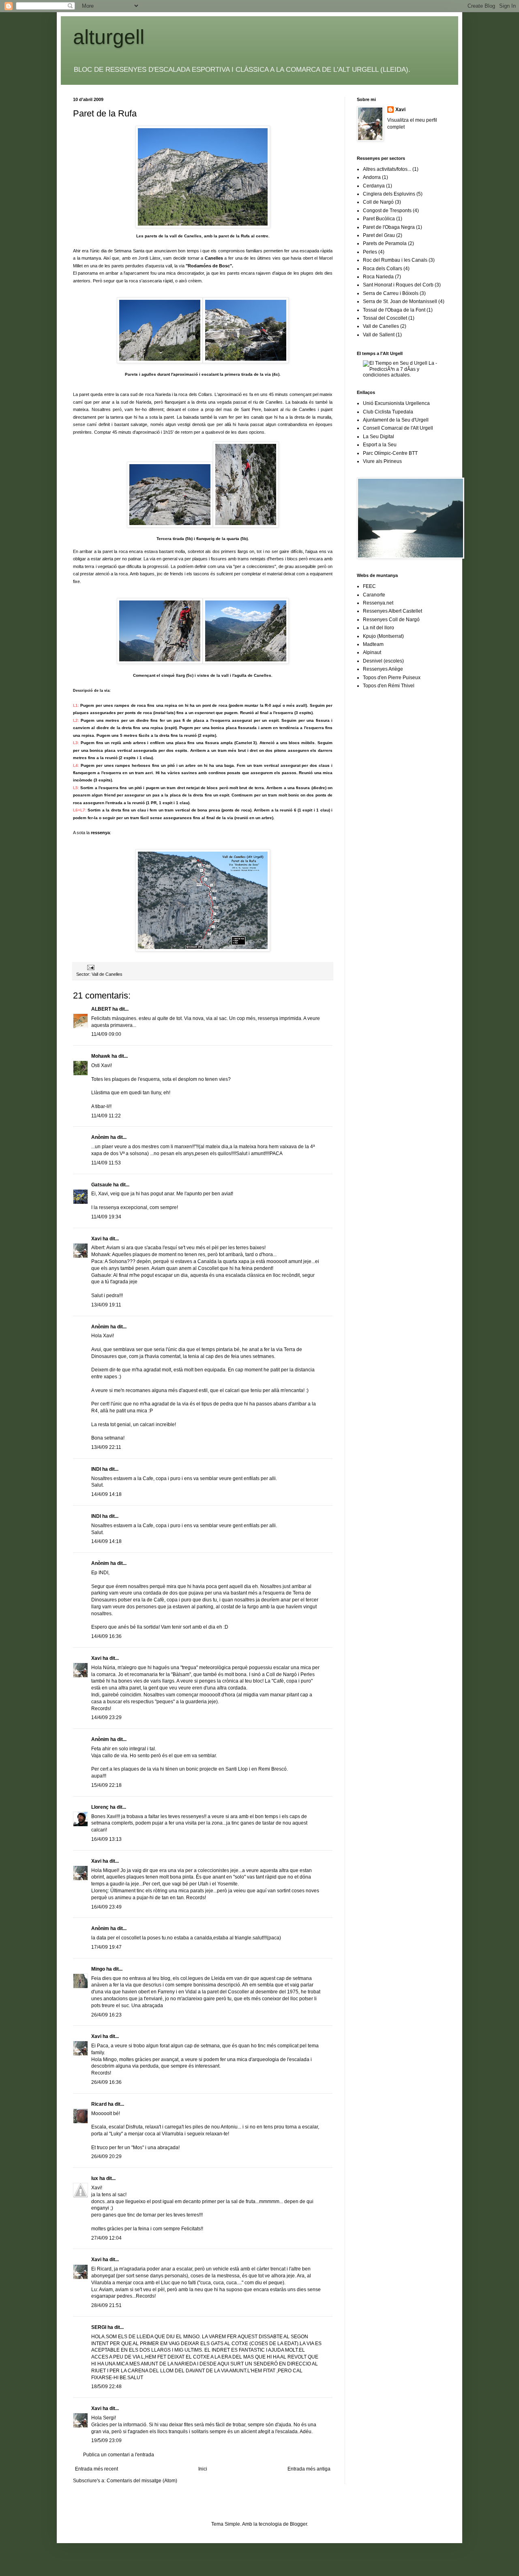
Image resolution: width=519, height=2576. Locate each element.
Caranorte (374, 595)
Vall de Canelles (107, 974)
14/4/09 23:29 (106, 1717)
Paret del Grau (379, 235)
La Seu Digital (379, 437)
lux (95, 2178)
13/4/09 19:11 (106, 1305)
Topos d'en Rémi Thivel (389, 686)
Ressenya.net (378, 603)
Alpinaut (372, 652)
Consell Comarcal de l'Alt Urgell (398, 428)
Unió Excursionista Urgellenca (396, 403)
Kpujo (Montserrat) (383, 636)
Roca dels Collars (383, 269)
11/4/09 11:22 (106, 1116)
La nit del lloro (379, 628)
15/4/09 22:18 (106, 1785)
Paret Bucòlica (379, 219)
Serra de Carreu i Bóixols (391, 293)
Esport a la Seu (380, 445)
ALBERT (101, 1009)
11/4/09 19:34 (106, 1217)
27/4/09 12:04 (106, 2238)
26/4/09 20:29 (106, 2156)
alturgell (109, 37)
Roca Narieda (378, 277)
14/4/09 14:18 (106, 1494)
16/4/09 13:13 (106, 1839)
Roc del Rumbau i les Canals (395, 260)
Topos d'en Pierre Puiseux (392, 678)
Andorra (372, 177)
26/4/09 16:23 (106, 2015)
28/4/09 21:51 (106, 2305)
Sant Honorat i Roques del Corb (398, 285)
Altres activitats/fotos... (387, 169)
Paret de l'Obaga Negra (389, 227)
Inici (203, 2469)
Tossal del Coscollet (385, 318)
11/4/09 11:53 (106, 1163)
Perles (370, 252)
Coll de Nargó (378, 202)
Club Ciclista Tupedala (388, 412)
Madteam (373, 644)
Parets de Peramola (385, 243)
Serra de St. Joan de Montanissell (400, 301)
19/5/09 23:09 (106, 2440)
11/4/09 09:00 (106, 1034)
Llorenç (100, 1807)
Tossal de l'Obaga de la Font (394, 310)
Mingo (98, 1969)
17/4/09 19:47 (106, 1947)
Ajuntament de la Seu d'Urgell (396, 420)
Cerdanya (374, 186)
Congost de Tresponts (387, 211)
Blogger (298, 2524)
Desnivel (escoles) (383, 661)
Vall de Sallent (379, 335)
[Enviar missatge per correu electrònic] (90, 967)
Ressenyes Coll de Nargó (391, 620)
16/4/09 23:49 (106, 1907)
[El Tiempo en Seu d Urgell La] (404, 375)
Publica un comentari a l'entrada (119, 2455)
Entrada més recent (97, 2469)
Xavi (96, 1239)
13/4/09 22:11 (106, 1447)
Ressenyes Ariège (383, 669)
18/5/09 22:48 (106, 2387)
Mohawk (101, 1056)
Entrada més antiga (309, 2469)
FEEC (369, 586)
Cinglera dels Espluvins (389, 194)
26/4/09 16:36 (106, 2082)
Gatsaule (102, 1185)
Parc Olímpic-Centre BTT (390, 453)
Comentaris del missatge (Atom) (142, 2481)
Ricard (99, 2104)
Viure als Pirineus (382, 461)
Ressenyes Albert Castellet (392, 611)
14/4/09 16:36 (106, 1636)
